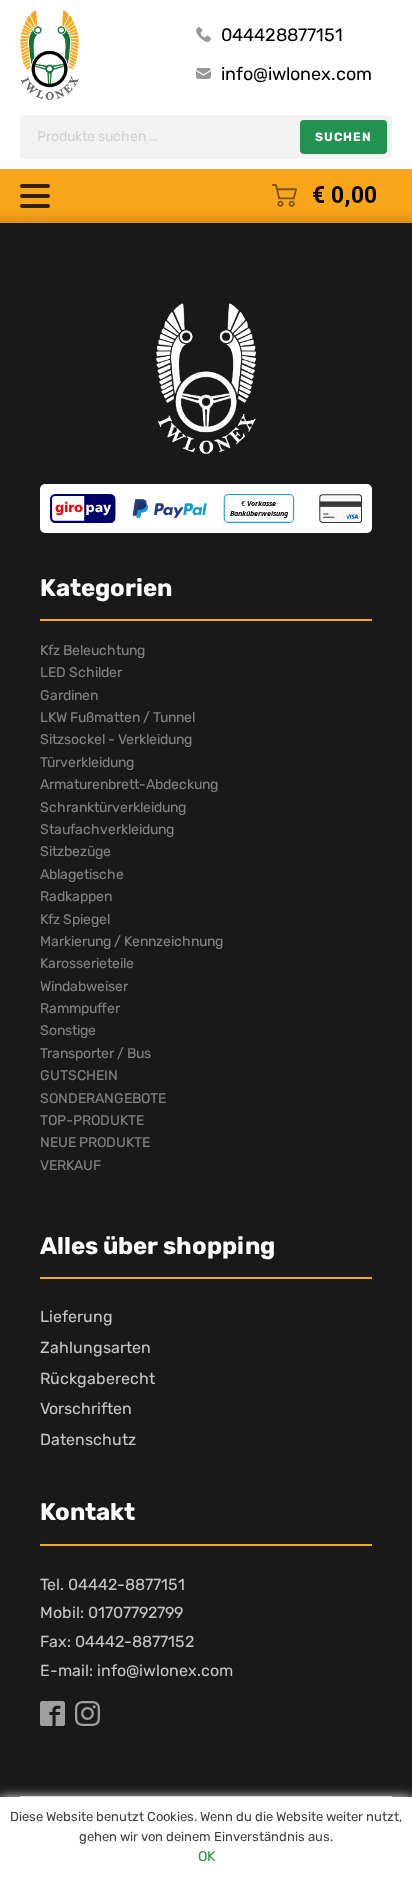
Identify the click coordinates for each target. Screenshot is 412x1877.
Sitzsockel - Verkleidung (116, 739)
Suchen (343, 137)
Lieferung (76, 1316)
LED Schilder (81, 672)
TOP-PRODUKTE (92, 1120)
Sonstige (68, 1030)
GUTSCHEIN (79, 1075)
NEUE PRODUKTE (95, 1142)
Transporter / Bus (95, 1053)
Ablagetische (82, 874)
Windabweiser (84, 986)
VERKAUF (70, 1165)
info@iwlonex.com (296, 74)
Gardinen (69, 695)
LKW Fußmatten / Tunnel (117, 717)
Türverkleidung (87, 762)
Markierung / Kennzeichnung (131, 941)
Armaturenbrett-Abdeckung (129, 784)
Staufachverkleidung (107, 829)
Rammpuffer (80, 1008)
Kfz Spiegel (75, 919)
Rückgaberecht (97, 1378)
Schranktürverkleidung (113, 807)
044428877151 (282, 35)
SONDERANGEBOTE (103, 1098)
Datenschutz (88, 1439)
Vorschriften (86, 1408)
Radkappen (76, 896)
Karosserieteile (87, 963)
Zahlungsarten (95, 1347)
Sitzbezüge (75, 851)
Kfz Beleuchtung (92, 650)
